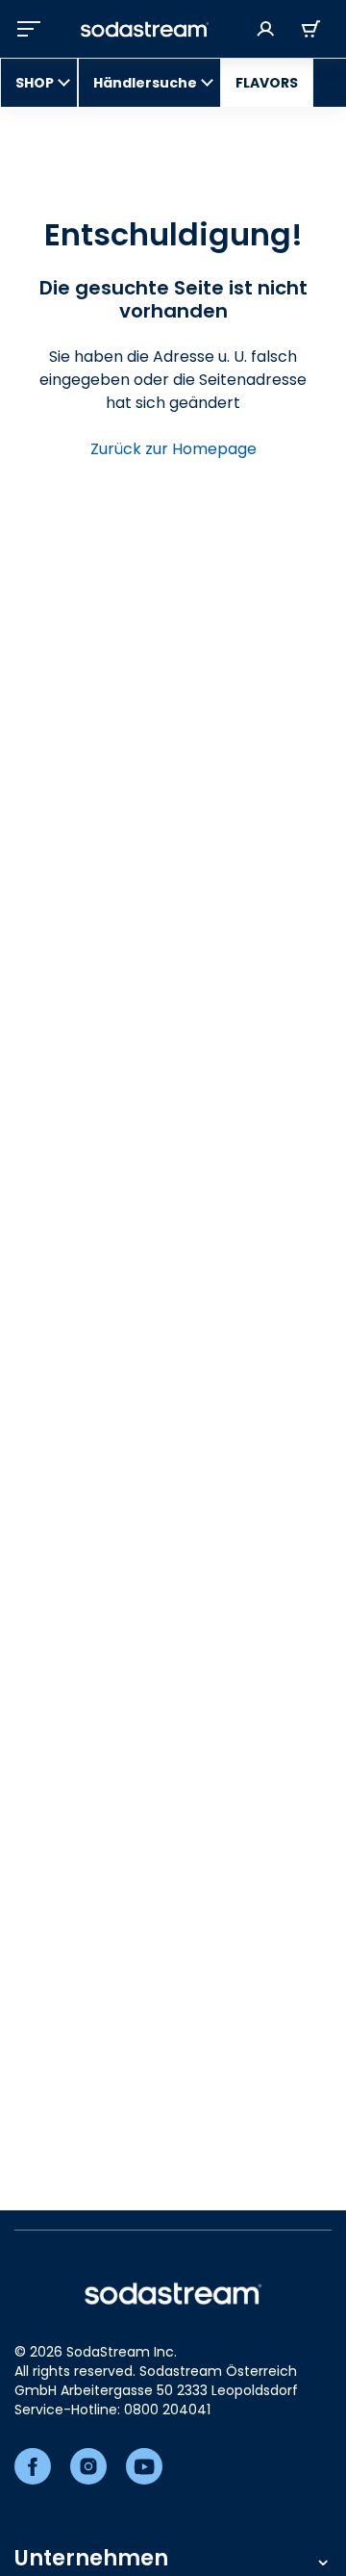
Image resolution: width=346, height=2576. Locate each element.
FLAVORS (267, 83)
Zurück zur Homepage (173, 449)
